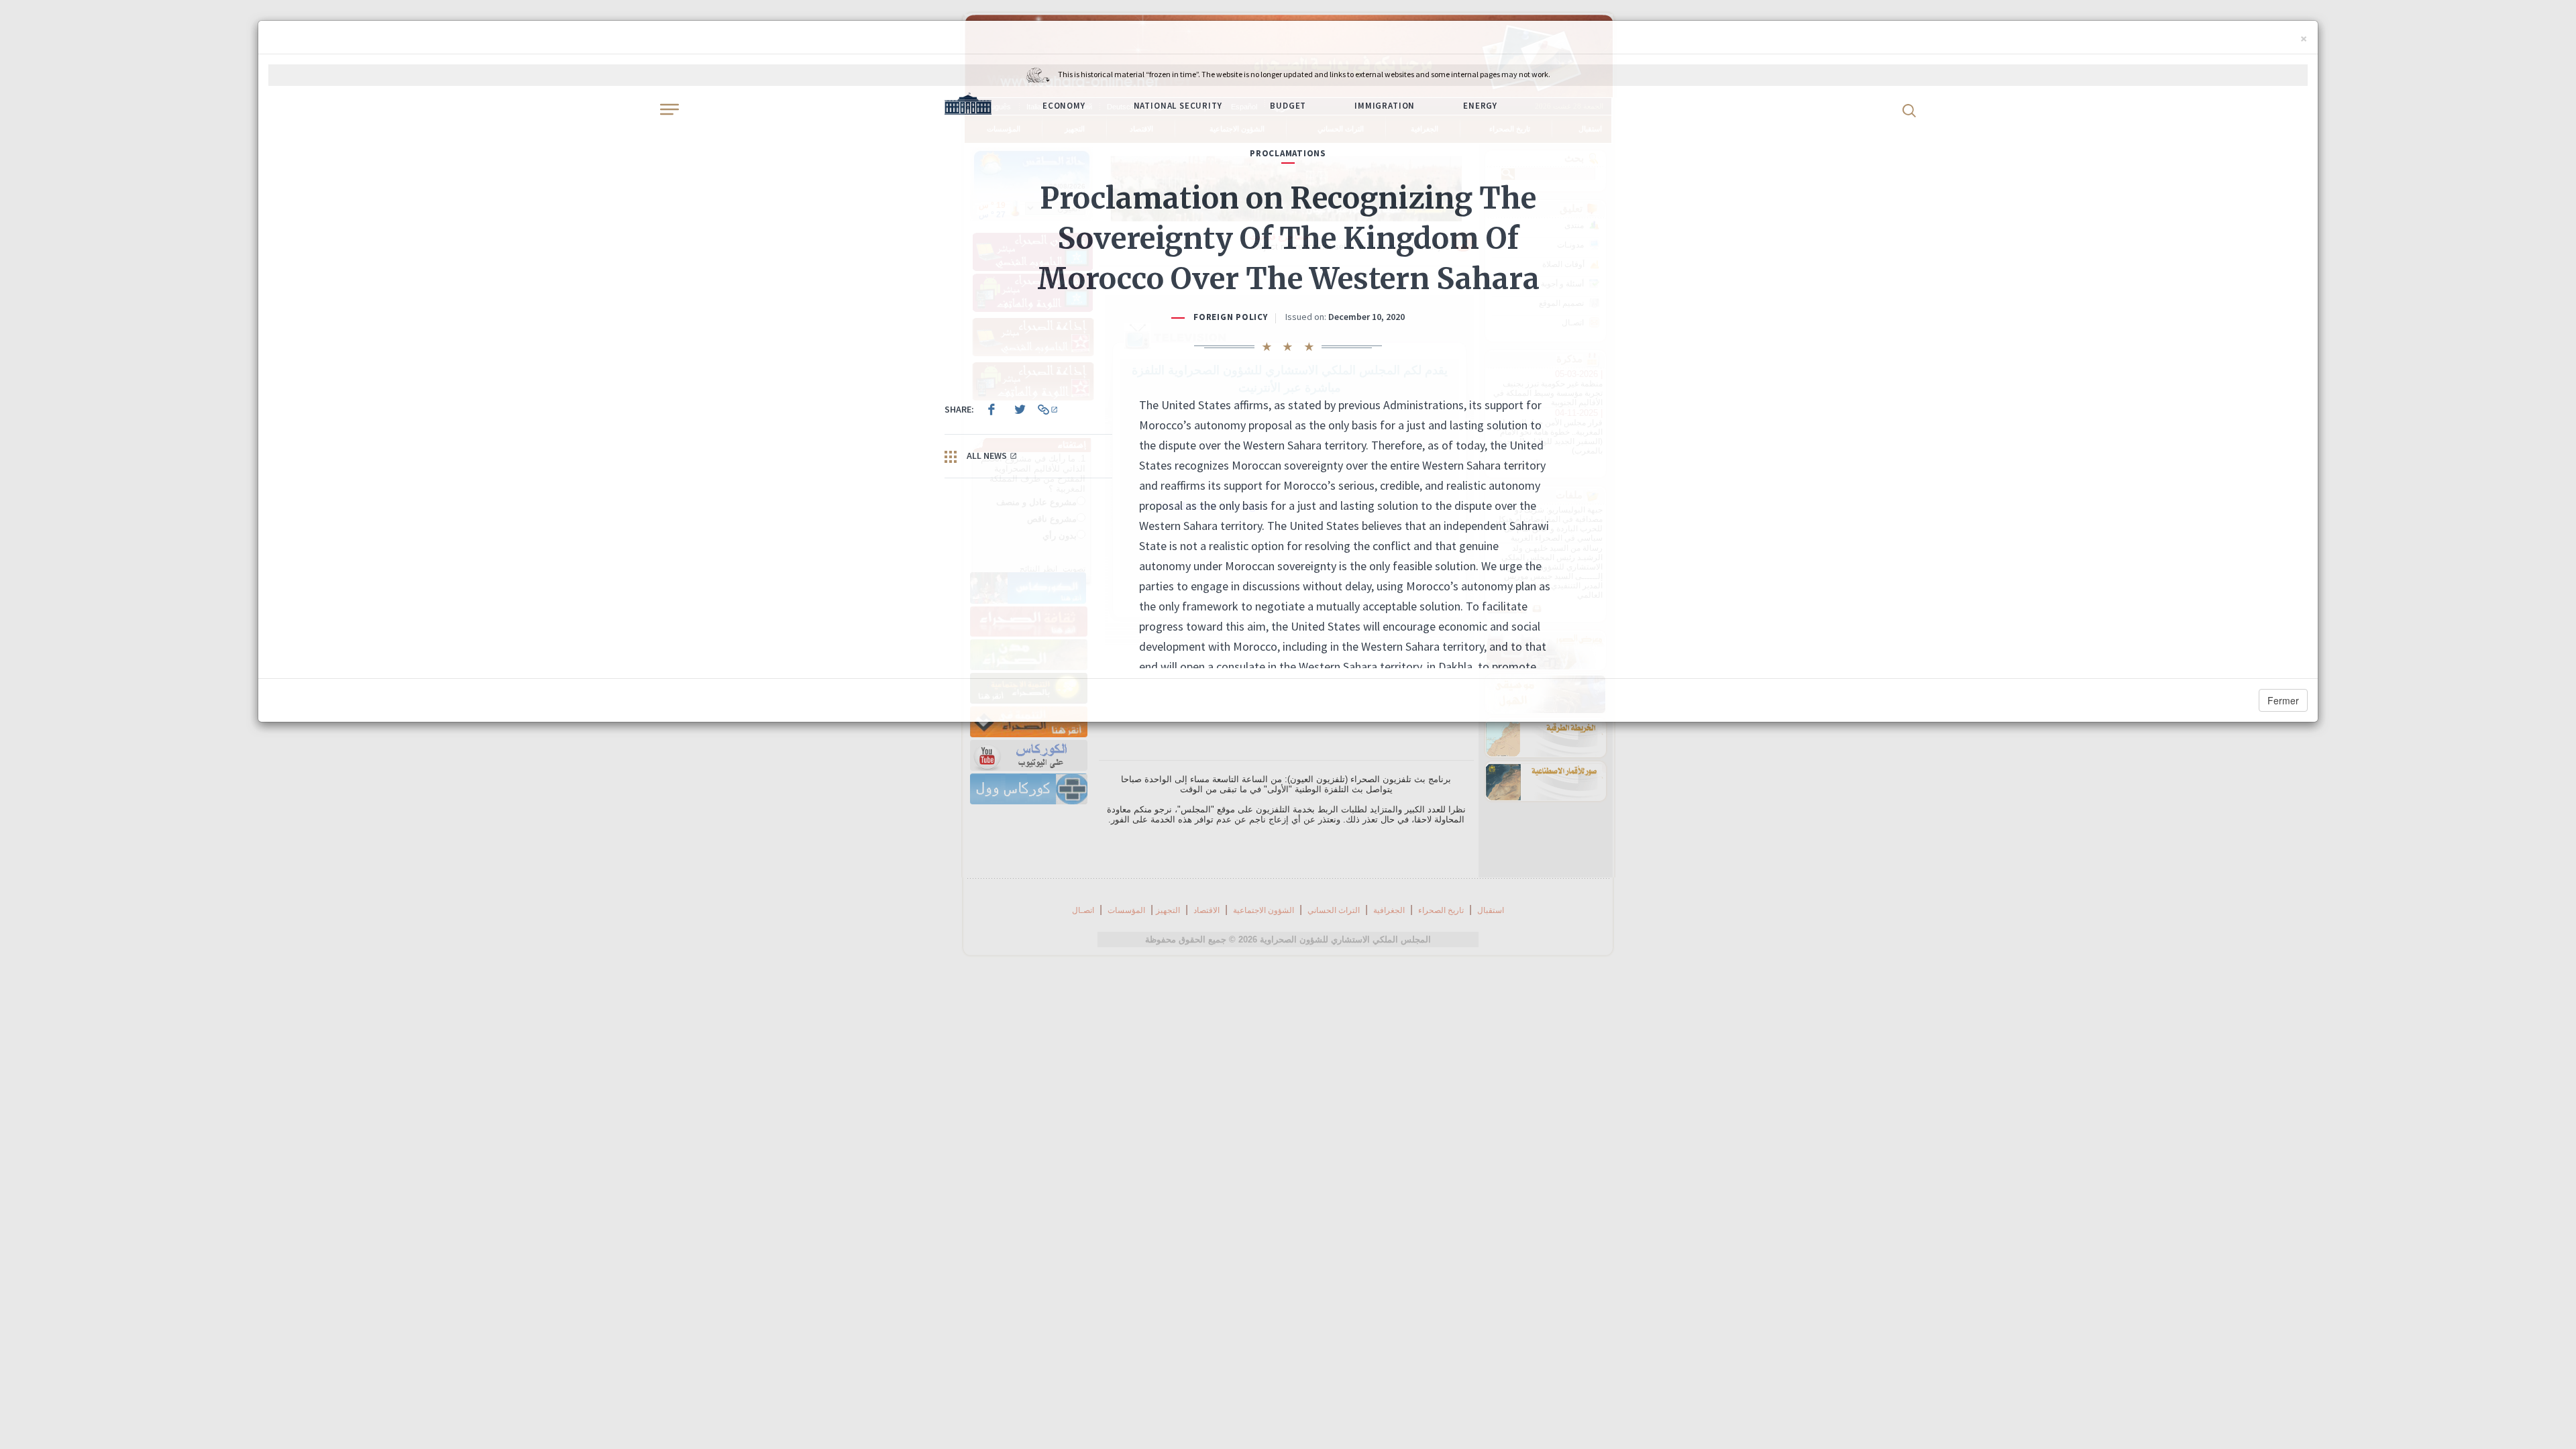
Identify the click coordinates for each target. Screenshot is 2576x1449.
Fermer (2283, 700)
